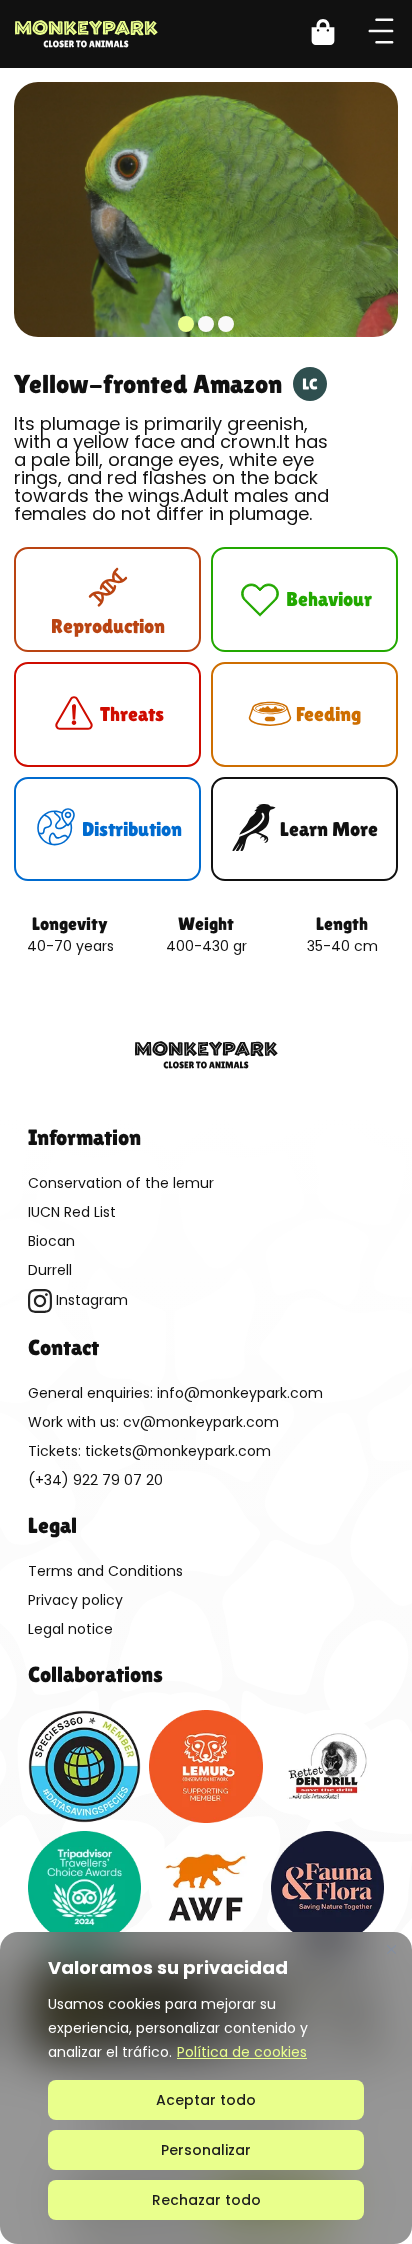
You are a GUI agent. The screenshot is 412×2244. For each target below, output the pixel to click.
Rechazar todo (206, 2200)
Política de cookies (242, 2052)
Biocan (51, 1241)
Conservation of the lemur (121, 1183)
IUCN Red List (72, 1212)
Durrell (50, 1270)
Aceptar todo (206, 2100)
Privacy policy (75, 1600)
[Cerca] (391, 1949)
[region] (206, 2088)
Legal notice (70, 1629)
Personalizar (206, 2150)
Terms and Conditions (105, 1571)
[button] (335, 34)
